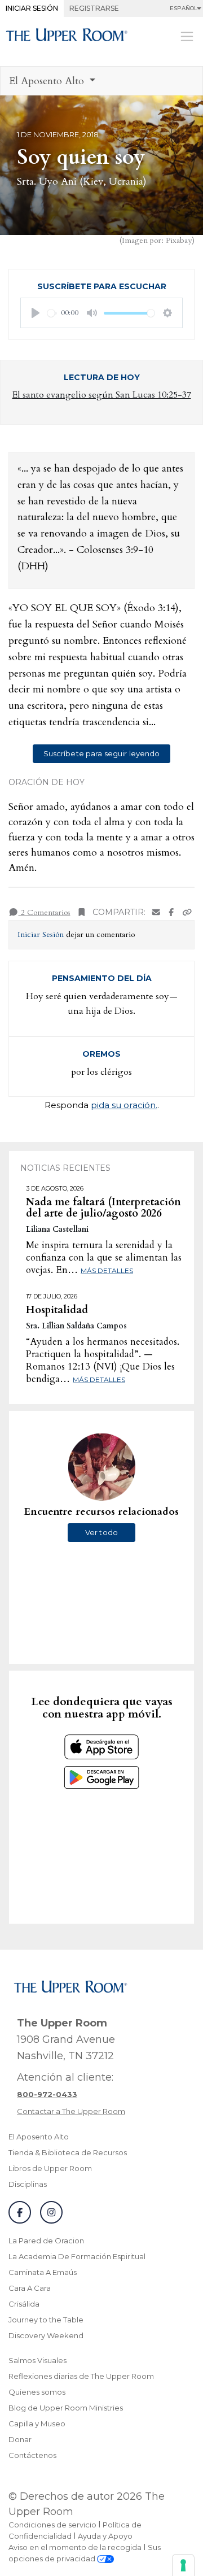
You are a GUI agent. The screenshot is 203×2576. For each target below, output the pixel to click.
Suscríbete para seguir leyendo (102, 753)
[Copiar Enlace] (187, 912)
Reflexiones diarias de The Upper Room (81, 2376)
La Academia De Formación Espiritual (77, 2256)
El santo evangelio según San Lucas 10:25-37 (102, 395)
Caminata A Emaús (43, 2272)
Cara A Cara (30, 2288)
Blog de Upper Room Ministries (66, 2408)
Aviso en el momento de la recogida (75, 2547)
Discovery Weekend (46, 2335)
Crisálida (24, 2304)
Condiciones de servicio (52, 2525)
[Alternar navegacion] (187, 36)
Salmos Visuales (37, 2360)
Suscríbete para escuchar (102, 286)
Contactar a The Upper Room (71, 2111)
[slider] (52, 313)
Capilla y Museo (37, 2424)
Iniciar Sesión (32, 8)
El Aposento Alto (39, 2137)
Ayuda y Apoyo (105, 2536)
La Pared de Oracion (46, 2241)
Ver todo (101, 1532)
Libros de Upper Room (50, 2168)
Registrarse (94, 8)
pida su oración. (124, 1105)
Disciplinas (28, 2184)
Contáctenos (32, 2455)
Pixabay (179, 240)
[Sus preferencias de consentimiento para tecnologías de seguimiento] (183, 2565)
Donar (20, 2439)
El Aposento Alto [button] (48, 81)
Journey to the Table (46, 2320)
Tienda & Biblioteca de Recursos (68, 2152)
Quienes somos (37, 2392)
